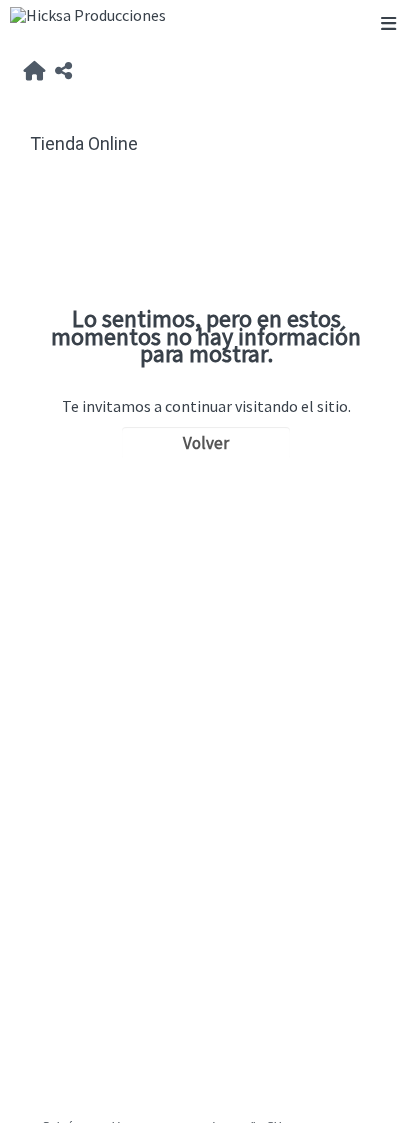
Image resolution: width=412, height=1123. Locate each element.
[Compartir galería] (63, 72)
